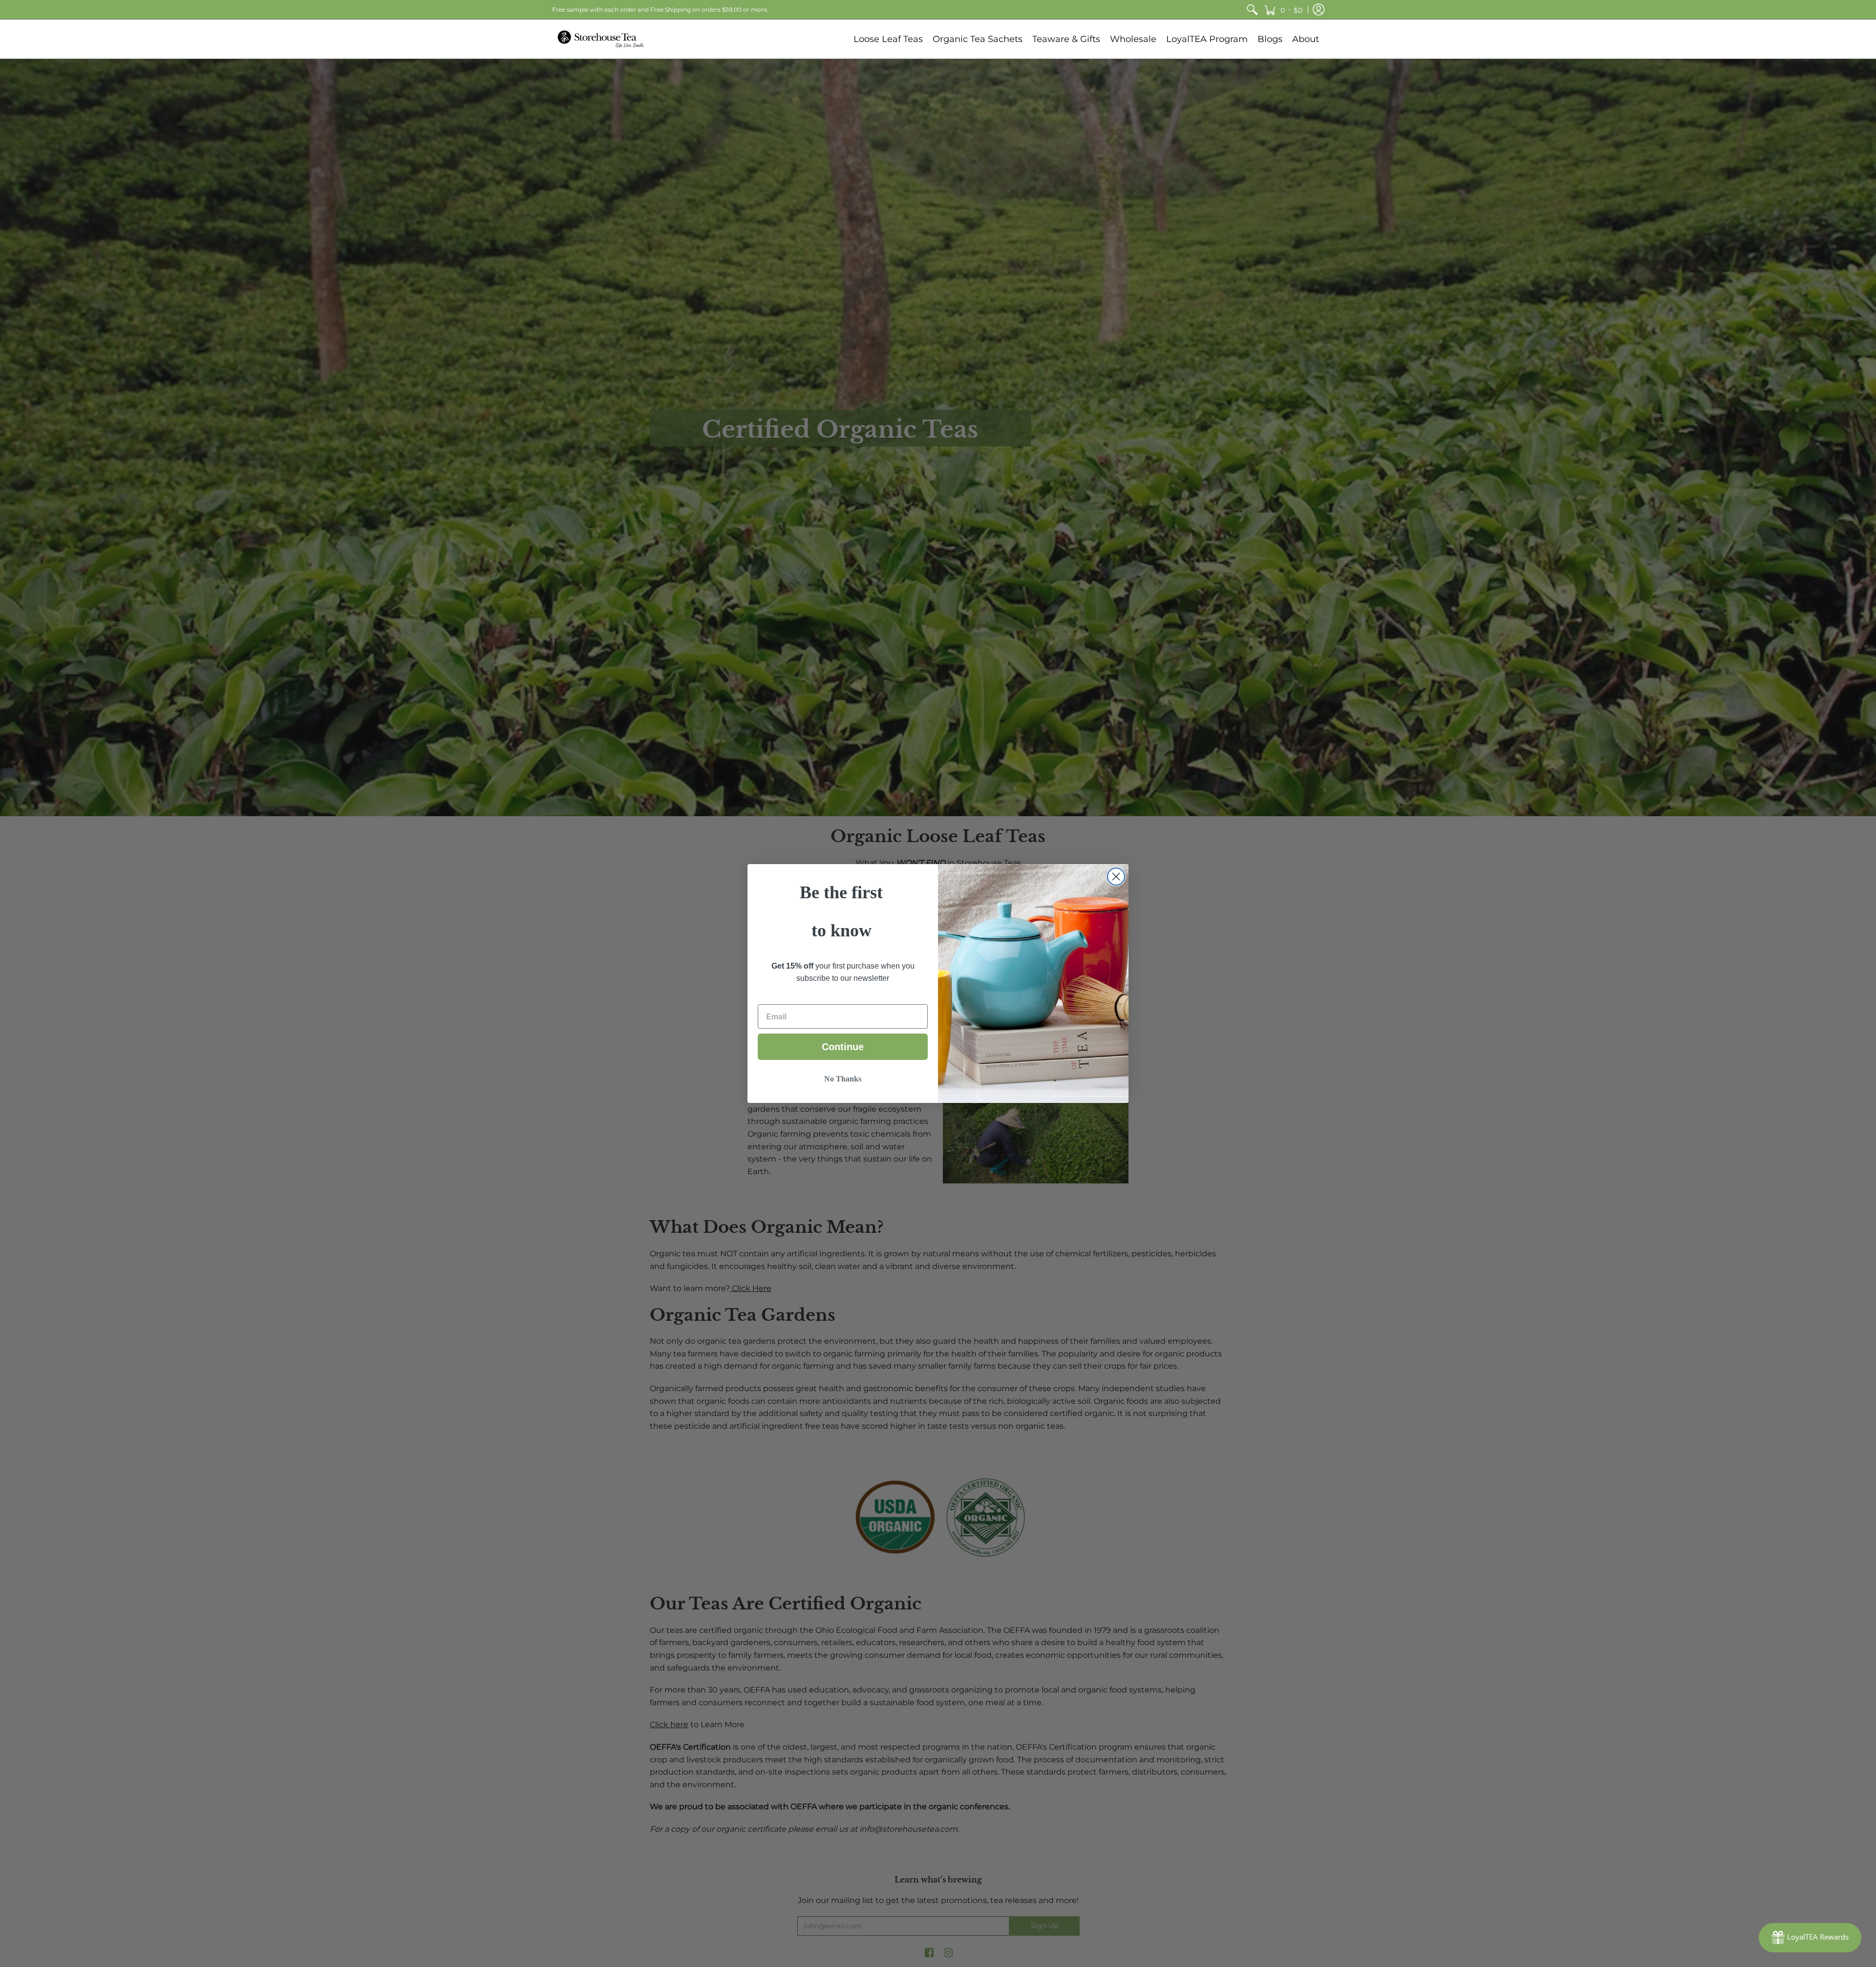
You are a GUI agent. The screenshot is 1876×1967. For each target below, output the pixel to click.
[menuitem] (1252, 10)
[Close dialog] (1116, 877)
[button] (1283, 10)
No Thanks (843, 1079)
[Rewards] (1810, 1938)
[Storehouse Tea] (601, 39)
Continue (843, 1047)
